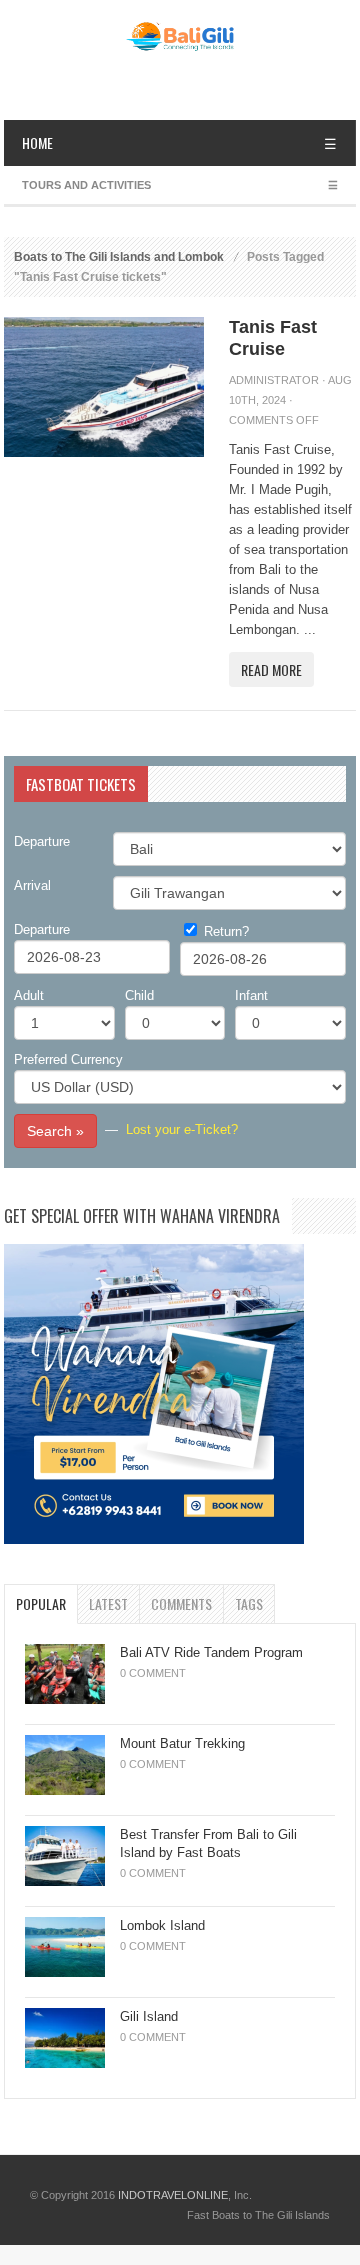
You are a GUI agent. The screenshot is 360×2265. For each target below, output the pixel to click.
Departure (42, 841)
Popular (41, 1603)
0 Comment (153, 1673)
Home (37, 142)
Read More (271, 669)
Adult (29, 995)
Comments (181, 1603)
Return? (226, 931)
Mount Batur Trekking (182, 1743)
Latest (108, 1603)
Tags (249, 1603)
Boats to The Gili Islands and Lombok (119, 257)
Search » (55, 1131)
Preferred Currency (68, 1059)
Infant (251, 995)
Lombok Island (162, 1925)
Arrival (32, 885)
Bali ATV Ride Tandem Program (211, 1652)
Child (139, 995)
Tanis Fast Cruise (273, 338)
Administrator (274, 380)
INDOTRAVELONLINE (173, 2195)
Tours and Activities (86, 185)
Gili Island (149, 2016)
